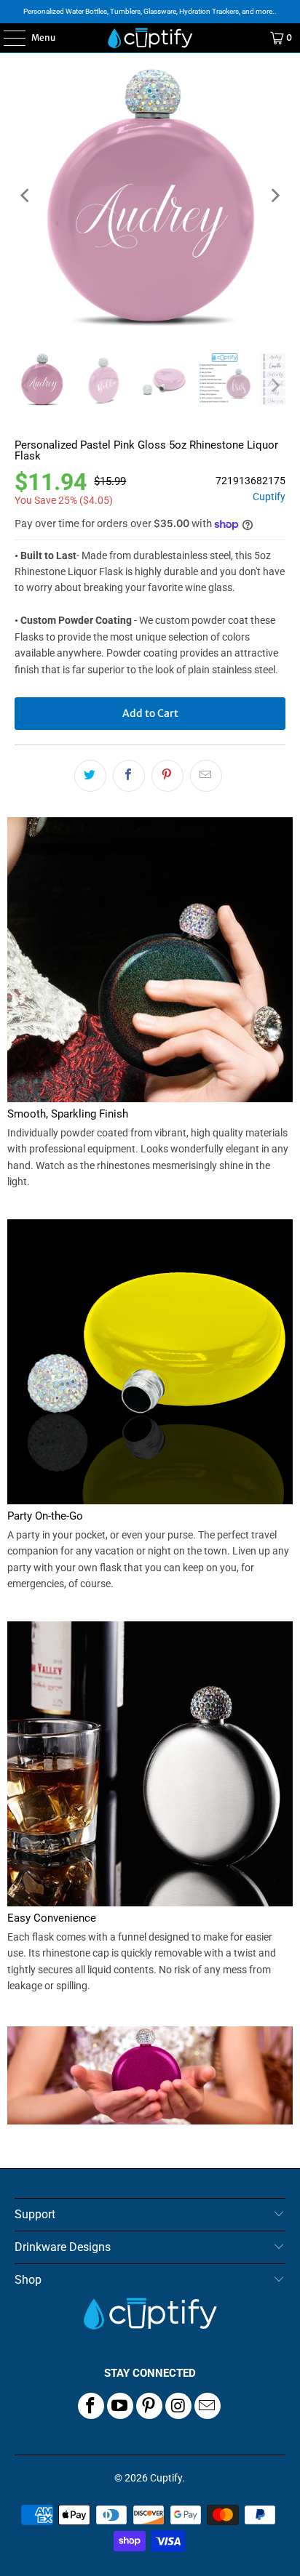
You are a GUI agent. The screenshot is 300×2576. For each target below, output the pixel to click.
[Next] (275, 195)
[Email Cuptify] (208, 2406)
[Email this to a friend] (206, 776)
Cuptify (269, 497)
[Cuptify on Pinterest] (149, 2406)
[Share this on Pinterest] (167, 776)
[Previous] (25, 195)
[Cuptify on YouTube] (120, 2406)
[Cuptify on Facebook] (91, 2406)
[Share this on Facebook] (129, 776)
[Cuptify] (150, 38)
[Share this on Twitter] (90, 776)
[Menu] (7, 38)
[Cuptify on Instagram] (178, 2406)
